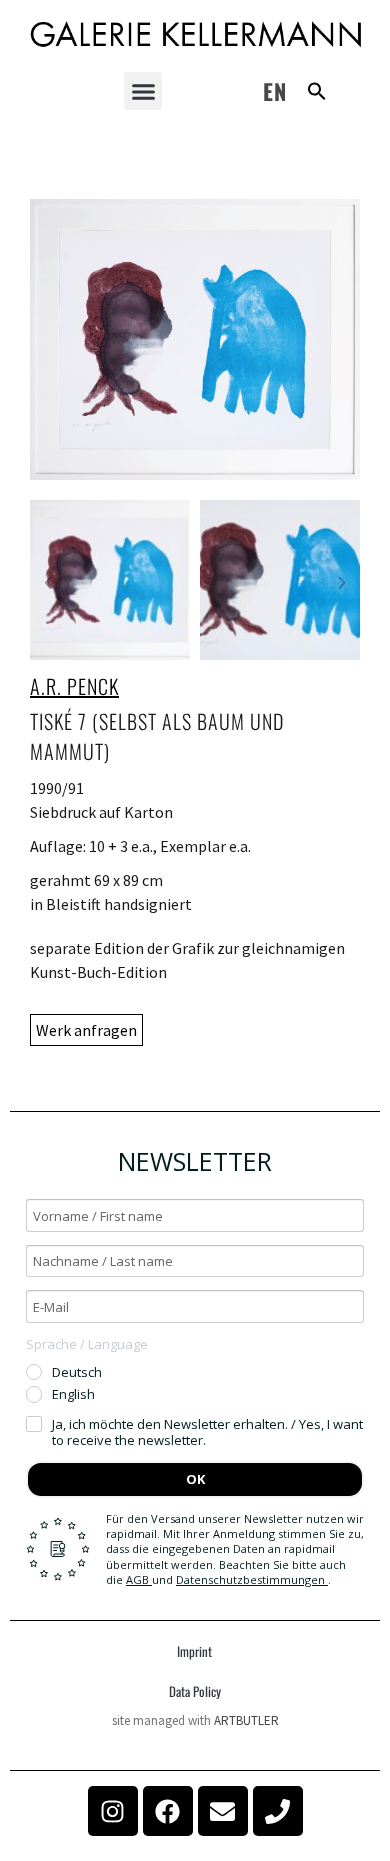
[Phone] (278, 1811)
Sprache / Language (87, 1344)
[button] (143, 91)
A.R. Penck (74, 686)
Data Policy (195, 1691)
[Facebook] (168, 1811)
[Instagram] (113, 1811)
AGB (139, 1579)
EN (275, 91)
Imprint (194, 1651)
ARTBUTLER (246, 1720)
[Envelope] (223, 1811)
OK (195, 1479)
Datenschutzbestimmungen (252, 1579)
